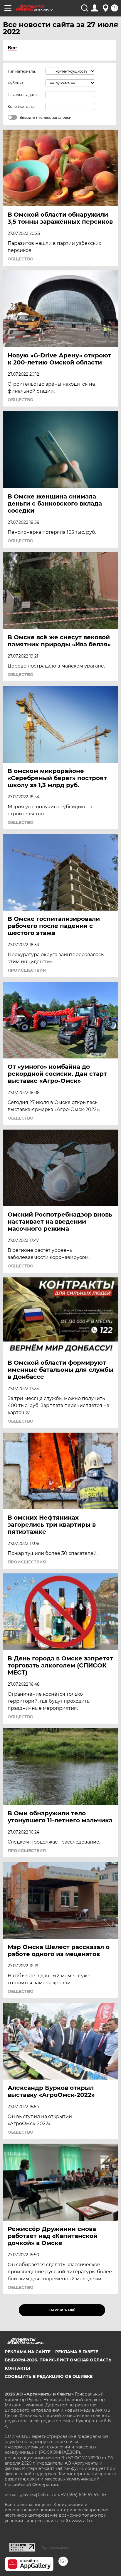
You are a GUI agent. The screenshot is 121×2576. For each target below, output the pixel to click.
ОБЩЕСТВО (21, 259)
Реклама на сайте (28, 2352)
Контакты (17, 2368)
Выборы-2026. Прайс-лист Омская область (58, 2360)
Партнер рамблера (55, 2547)
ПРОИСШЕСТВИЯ (27, 970)
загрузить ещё (62, 2310)
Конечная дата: (21, 107)
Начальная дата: (23, 95)
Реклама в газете (77, 2352)
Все (12, 48)
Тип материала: (22, 71)
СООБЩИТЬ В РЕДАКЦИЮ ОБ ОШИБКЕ (49, 2376)
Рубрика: (16, 83)
